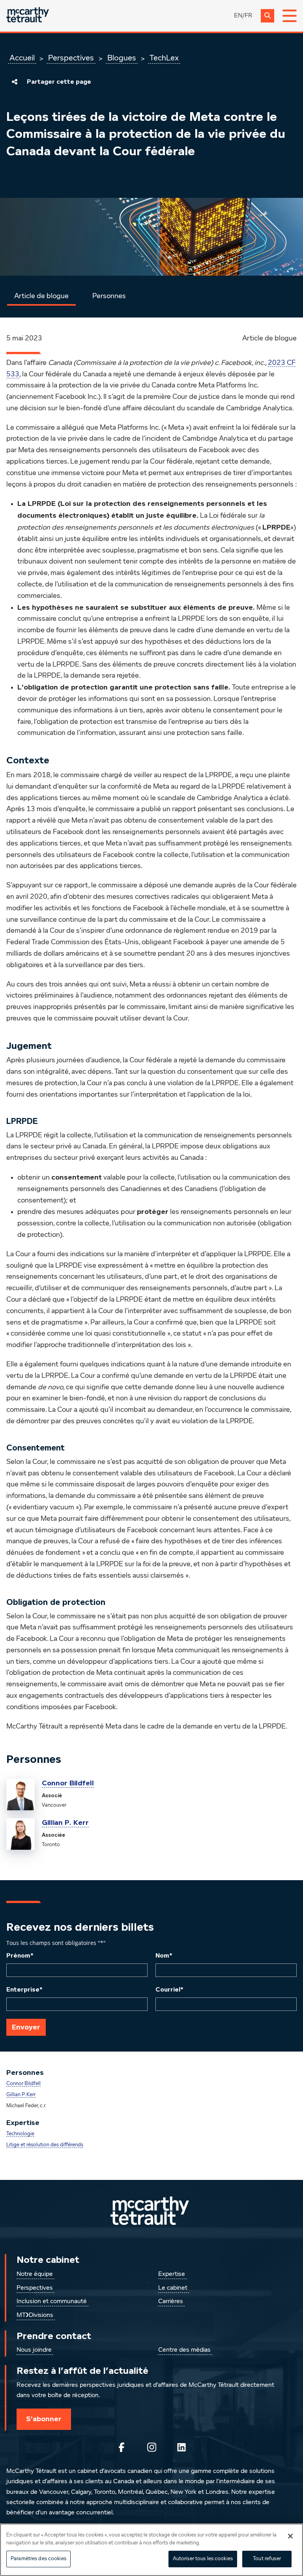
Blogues (122, 58)
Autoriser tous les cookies (203, 2559)
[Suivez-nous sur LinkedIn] (181, 2447)
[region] (151, 2550)
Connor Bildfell (68, 1783)
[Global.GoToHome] (28, 16)
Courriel (169, 1990)
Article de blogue (41, 296)
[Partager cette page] (15, 82)
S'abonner (44, 2419)
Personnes (109, 296)
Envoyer (26, 2027)
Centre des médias (184, 2350)
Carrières (171, 2302)
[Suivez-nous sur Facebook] (122, 2447)
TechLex (164, 58)
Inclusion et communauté (52, 2302)
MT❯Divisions (35, 2315)
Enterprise (24, 1990)
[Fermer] (290, 2536)
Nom (164, 1956)
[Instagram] (151, 2447)
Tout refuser (267, 2559)
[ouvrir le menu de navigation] (290, 16)
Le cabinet (173, 2288)
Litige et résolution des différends (45, 2145)
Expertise (172, 2274)
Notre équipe (35, 2274)
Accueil (22, 58)
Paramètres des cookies (38, 2559)
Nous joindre (34, 2350)
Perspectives (71, 58)
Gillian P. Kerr (65, 1823)
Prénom (20, 1956)
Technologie (20, 2134)
